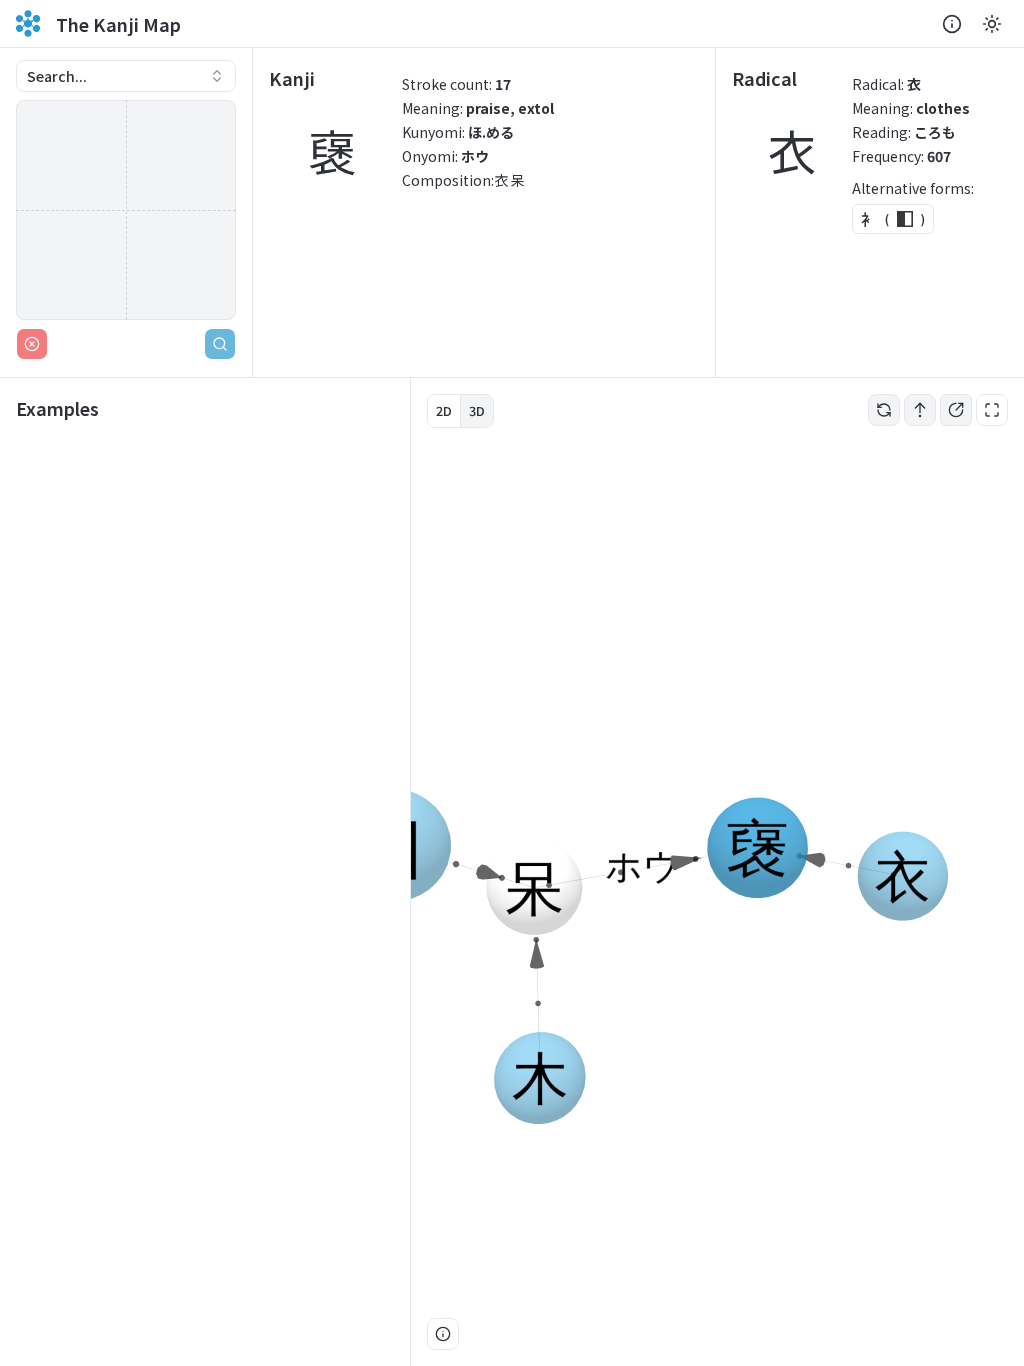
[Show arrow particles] (920, 410)
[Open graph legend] (443, 1334)
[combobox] (126, 76)
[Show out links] (956, 410)
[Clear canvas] (32, 344)
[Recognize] (220, 344)
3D (477, 410)
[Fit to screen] (992, 410)
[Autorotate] (884, 410)
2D (444, 410)
